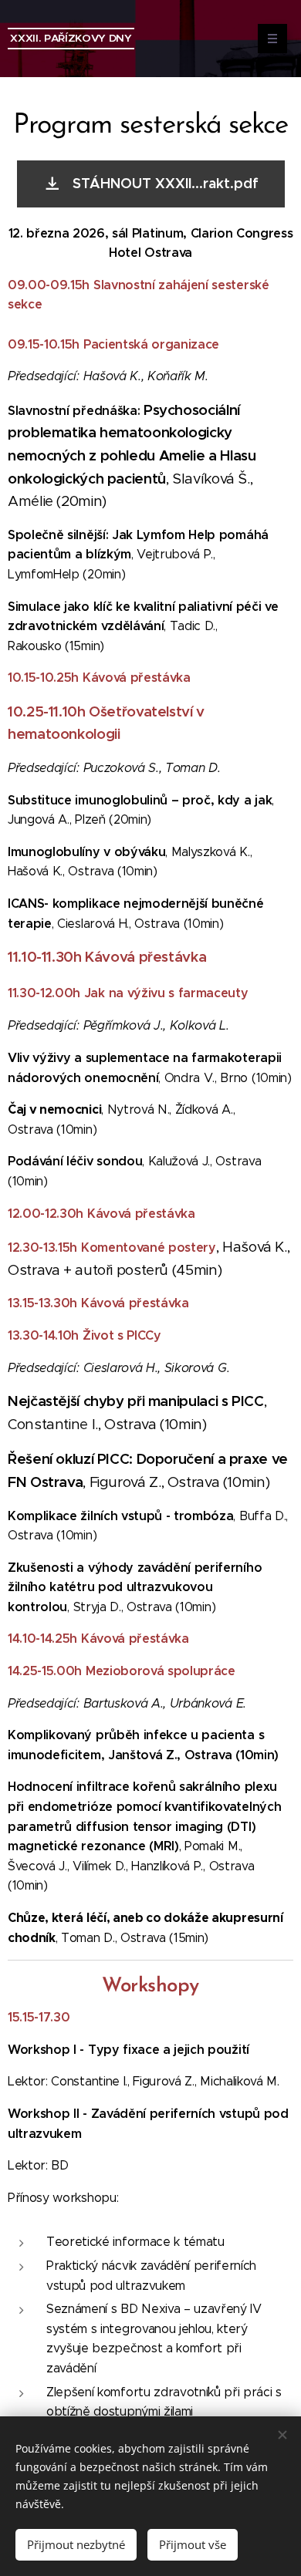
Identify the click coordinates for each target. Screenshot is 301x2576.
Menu (272, 39)
